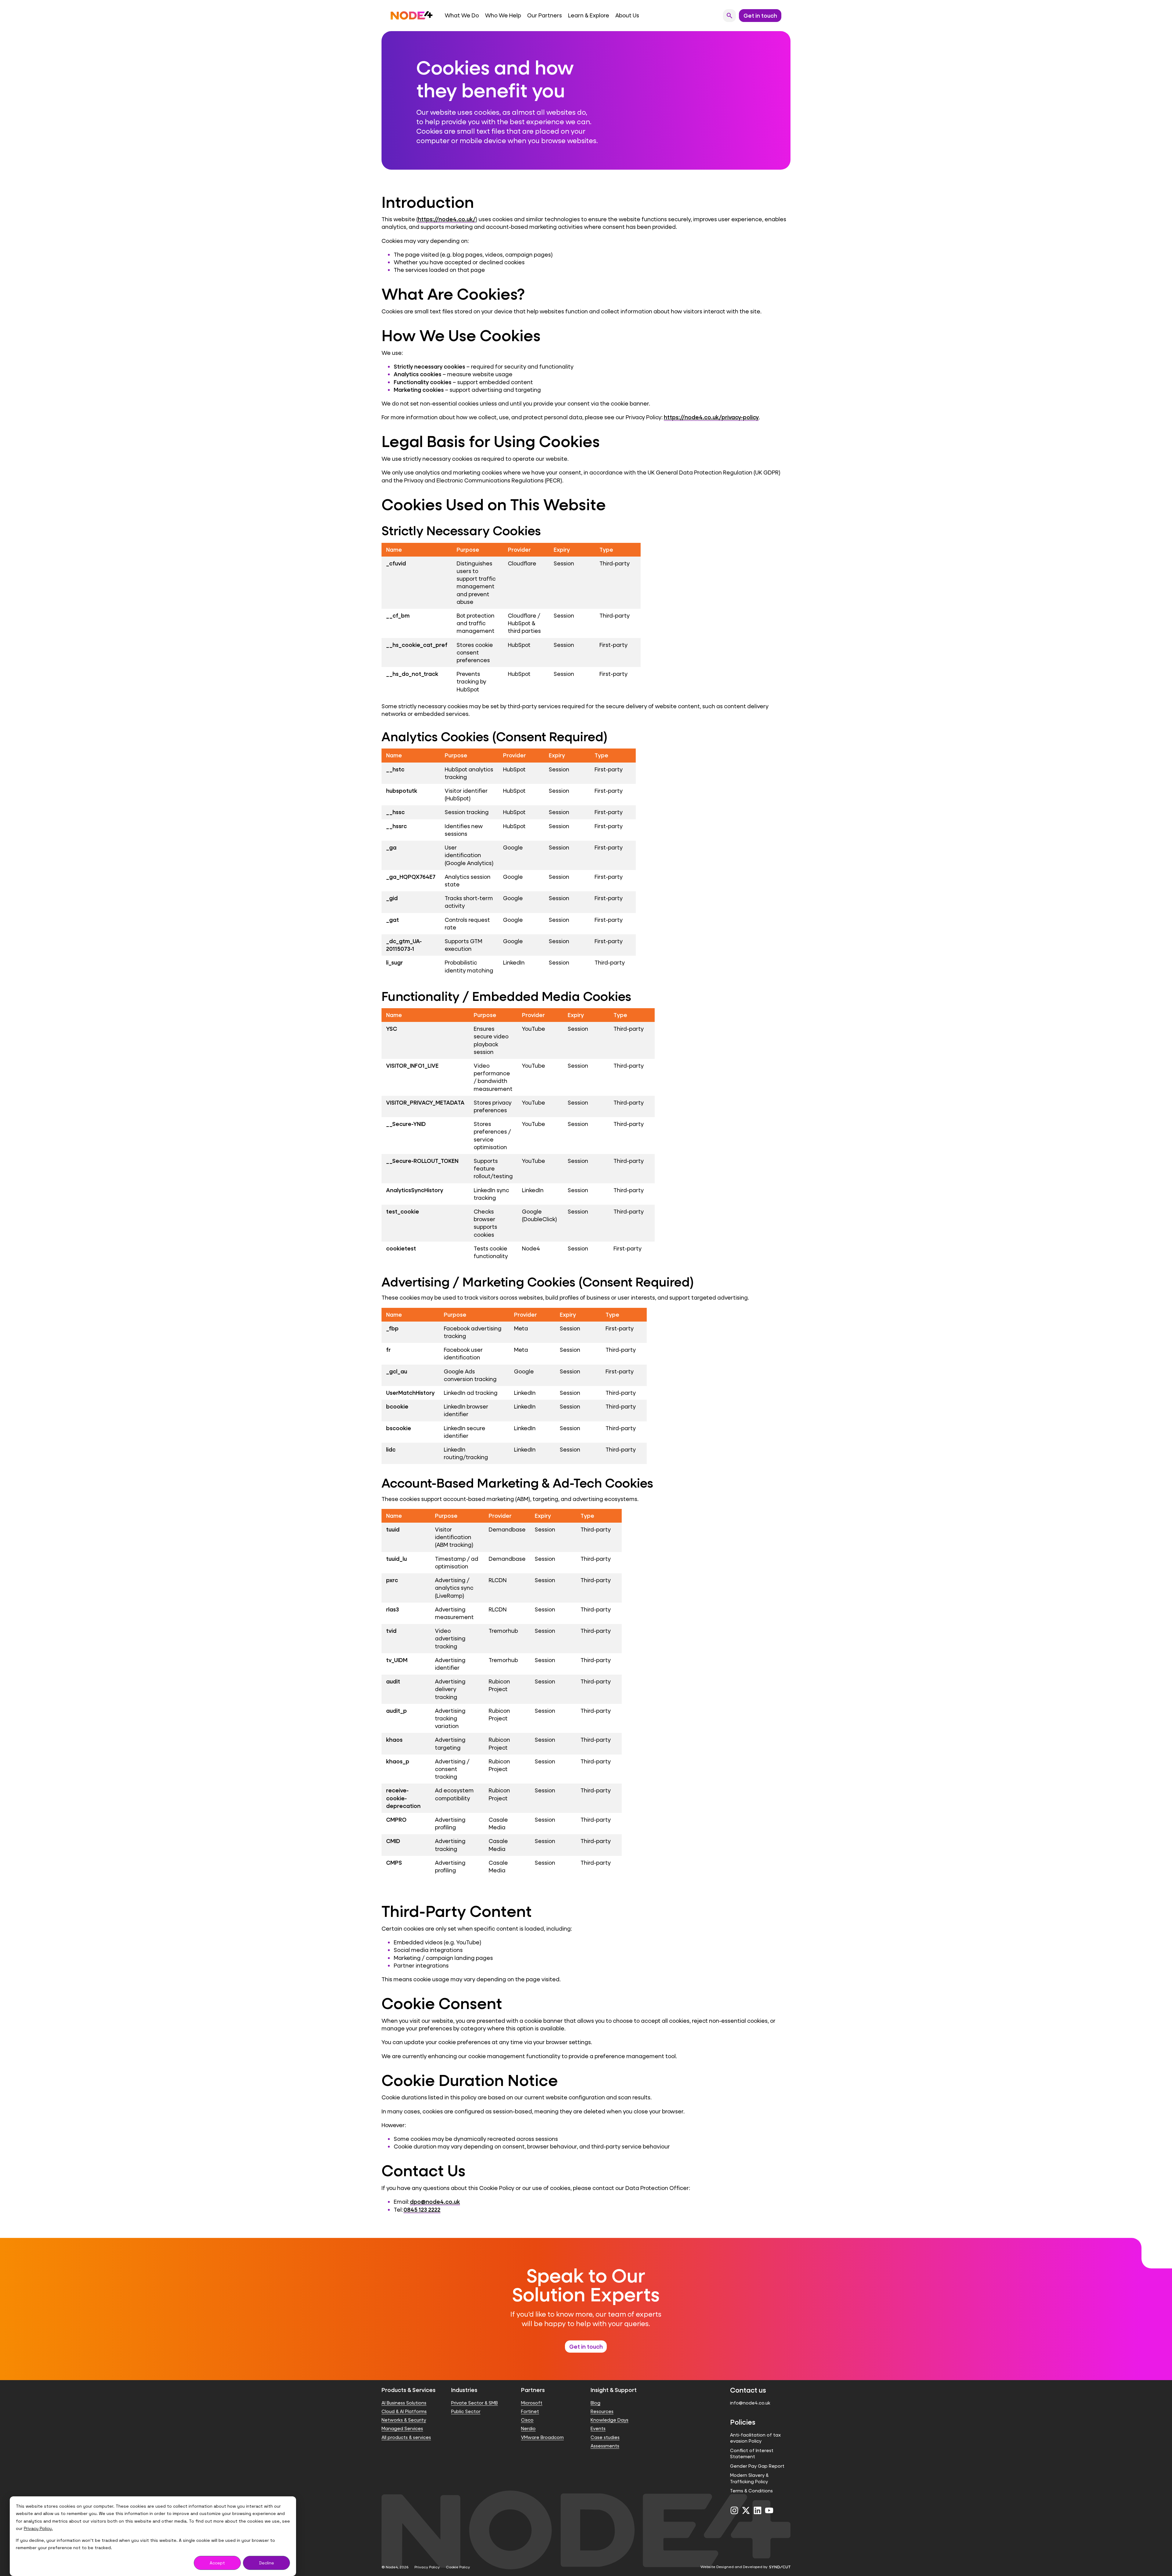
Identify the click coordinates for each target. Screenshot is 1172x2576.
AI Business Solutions (404, 2403)
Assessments (605, 2446)
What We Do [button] (462, 15)
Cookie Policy (458, 2567)
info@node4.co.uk (750, 2403)
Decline (267, 2563)
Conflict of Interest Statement (752, 2453)
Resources (602, 2411)
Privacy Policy (427, 2567)
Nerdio (528, 2428)
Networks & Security (404, 2420)
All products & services (406, 2437)
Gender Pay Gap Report (757, 2466)
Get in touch (586, 2347)
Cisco (527, 2420)
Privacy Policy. (38, 2528)
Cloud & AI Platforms (404, 2411)
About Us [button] (627, 15)
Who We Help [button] (503, 15)
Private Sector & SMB (474, 2403)
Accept (217, 2563)
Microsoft (532, 2403)
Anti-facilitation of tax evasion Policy (755, 2438)
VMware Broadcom (542, 2437)
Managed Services (402, 2428)
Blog (595, 2403)
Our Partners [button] (544, 15)
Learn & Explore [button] (589, 15)
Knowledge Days (610, 2420)
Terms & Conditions (751, 2491)
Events (598, 2428)
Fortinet (530, 2411)
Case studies (605, 2437)
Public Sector (466, 2411)
